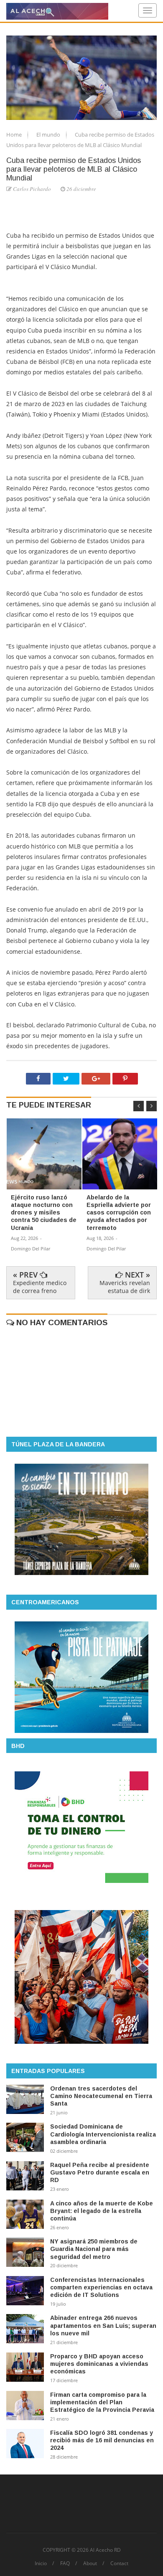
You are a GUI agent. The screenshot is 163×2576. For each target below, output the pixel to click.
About (90, 2563)
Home (15, 135)
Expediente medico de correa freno (40, 1287)
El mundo (49, 135)
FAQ (65, 2563)
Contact (119, 2563)
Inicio (41, 2563)
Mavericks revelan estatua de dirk (125, 1287)
